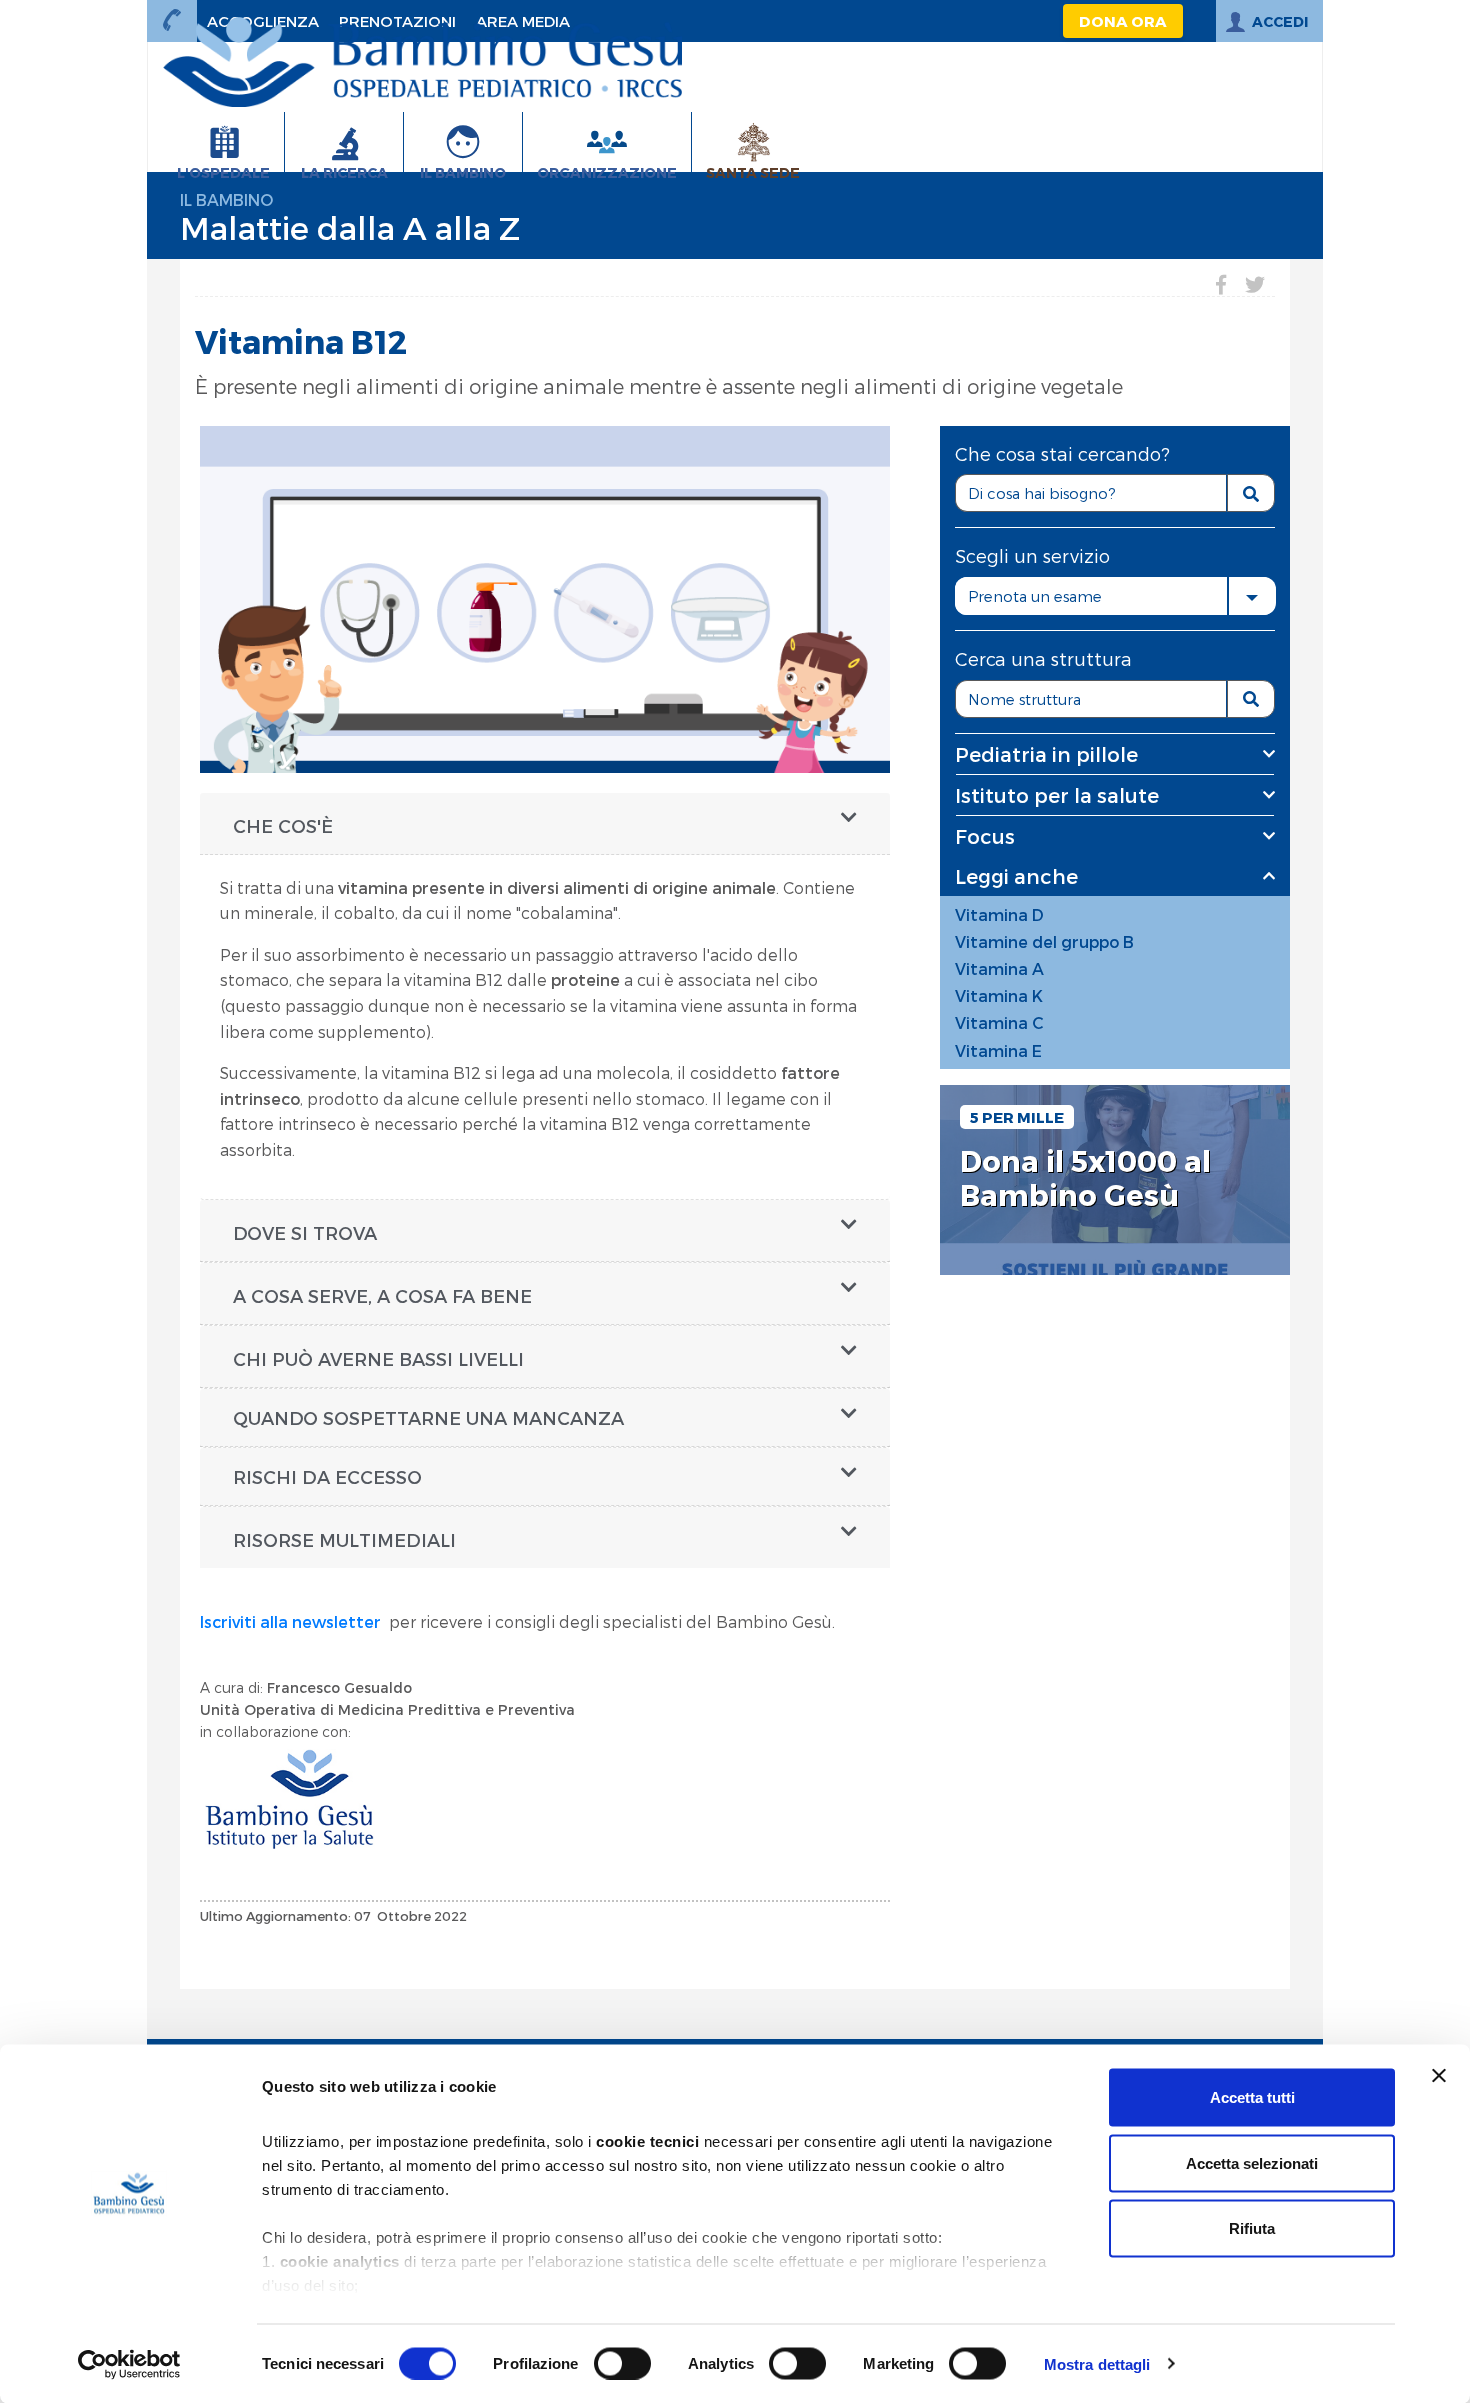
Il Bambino (226, 199)
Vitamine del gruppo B (1044, 941)
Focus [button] (985, 836)
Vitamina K (999, 995)
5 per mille (1017, 1117)
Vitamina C (999, 1022)
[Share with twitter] (1255, 284)
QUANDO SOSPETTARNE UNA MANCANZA (428, 1417)
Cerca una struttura (1043, 658)
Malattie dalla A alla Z (350, 227)
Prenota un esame (1035, 596)
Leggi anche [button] (1016, 876)
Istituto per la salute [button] (1057, 795)
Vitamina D (999, 914)
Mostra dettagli (1097, 2363)
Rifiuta (1252, 2228)
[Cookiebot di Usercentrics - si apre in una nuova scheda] (129, 2364)
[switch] (622, 2363)
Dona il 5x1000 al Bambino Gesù (1085, 1178)
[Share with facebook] (1221, 284)
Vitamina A (999, 968)
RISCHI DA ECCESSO (327, 1476)
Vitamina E (998, 1050)
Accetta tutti (1252, 2097)
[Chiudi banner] (1439, 2076)
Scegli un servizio (1032, 555)
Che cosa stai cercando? (1062, 453)
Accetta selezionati (1252, 2162)
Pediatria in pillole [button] (1046, 754)
